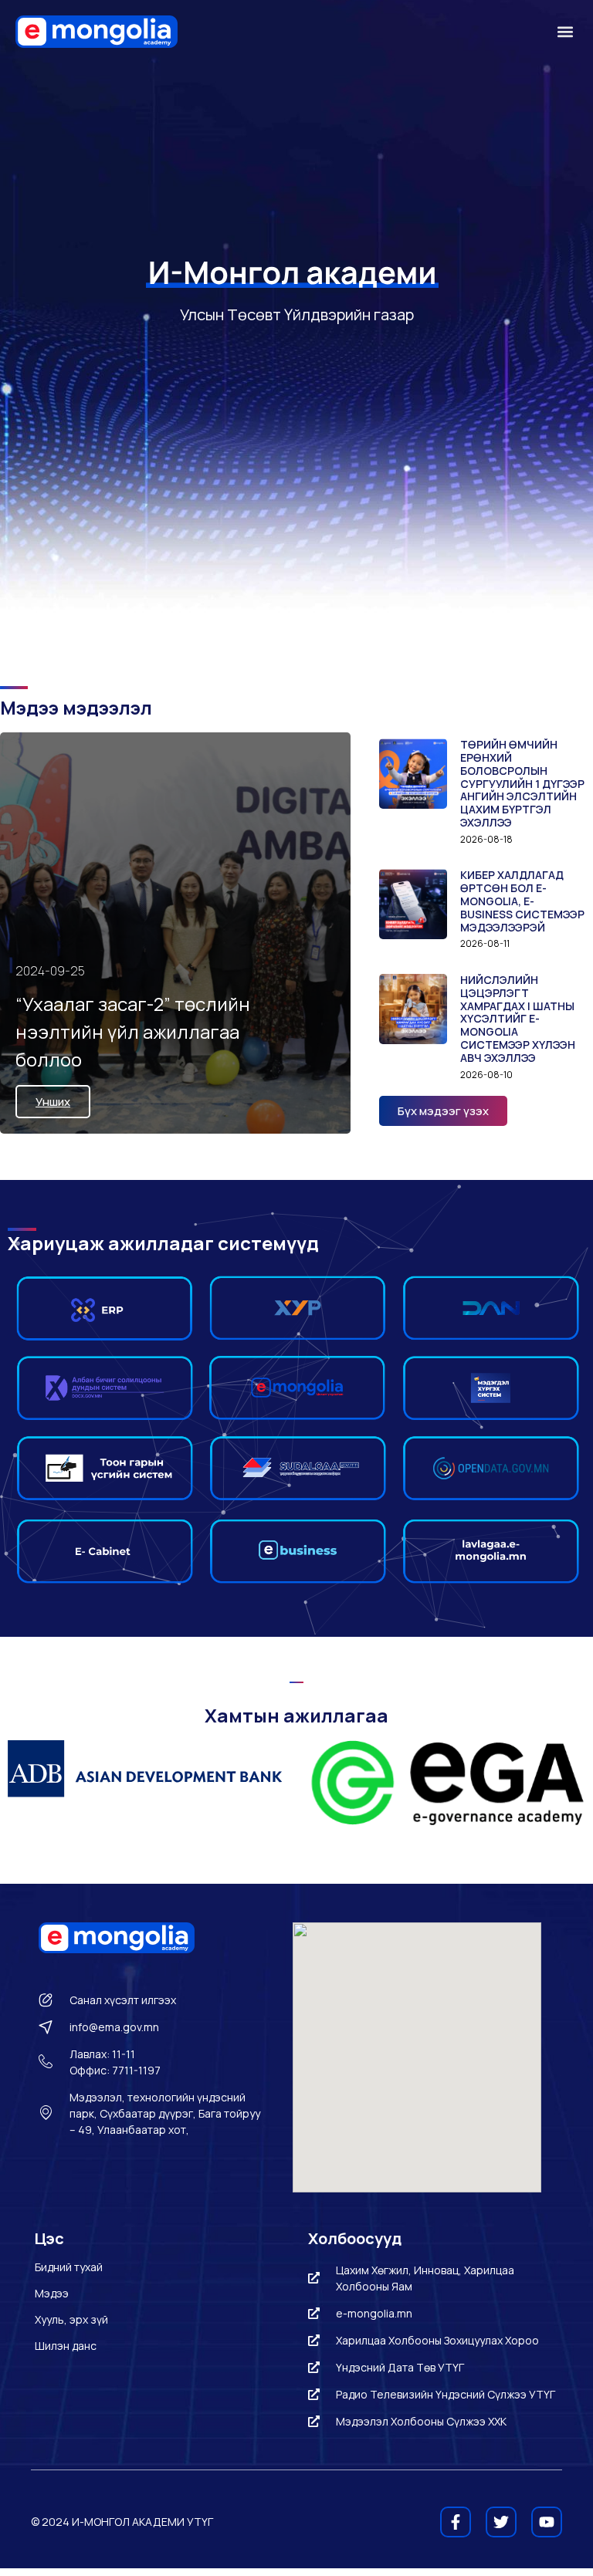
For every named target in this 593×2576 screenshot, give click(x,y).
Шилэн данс (66, 2346)
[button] (565, 32)
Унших (53, 1102)
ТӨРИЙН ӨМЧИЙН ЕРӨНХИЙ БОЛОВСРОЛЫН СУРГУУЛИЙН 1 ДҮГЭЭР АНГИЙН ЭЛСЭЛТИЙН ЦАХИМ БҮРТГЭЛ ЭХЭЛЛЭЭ (522, 783)
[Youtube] (547, 2522)
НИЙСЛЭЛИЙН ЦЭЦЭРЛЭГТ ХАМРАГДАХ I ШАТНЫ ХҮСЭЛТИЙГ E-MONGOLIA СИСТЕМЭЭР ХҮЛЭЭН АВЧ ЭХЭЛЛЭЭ (518, 1019)
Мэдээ (52, 2293)
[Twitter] (501, 2522)
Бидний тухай (69, 2267)
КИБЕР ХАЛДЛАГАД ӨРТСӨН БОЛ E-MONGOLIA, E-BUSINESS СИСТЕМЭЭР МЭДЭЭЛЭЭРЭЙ (522, 901)
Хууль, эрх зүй (71, 2319)
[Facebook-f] (456, 2522)
